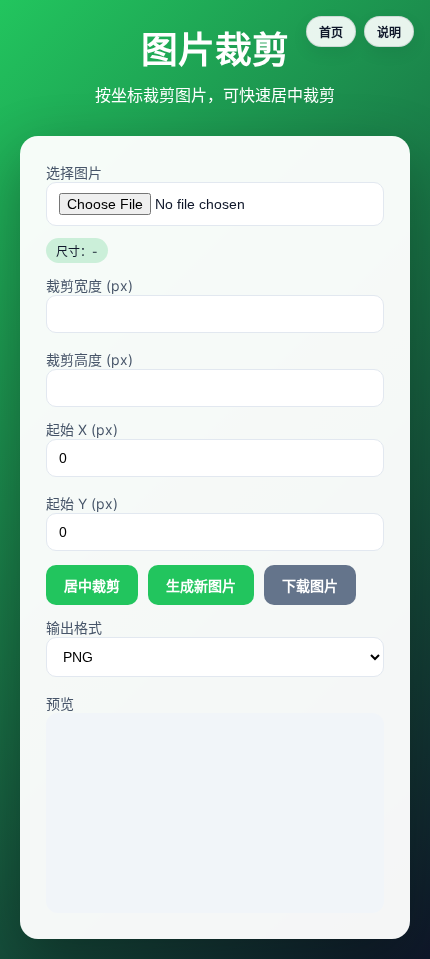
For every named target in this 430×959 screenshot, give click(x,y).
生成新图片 (201, 586)
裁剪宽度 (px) (89, 285)
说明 (389, 32)
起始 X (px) (82, 429)
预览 (60, 703)
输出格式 (74, 627)
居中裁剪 (92, 586)
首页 (331, 32)
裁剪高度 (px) (89, 359)
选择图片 (74, 172)
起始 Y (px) (82, 503)
